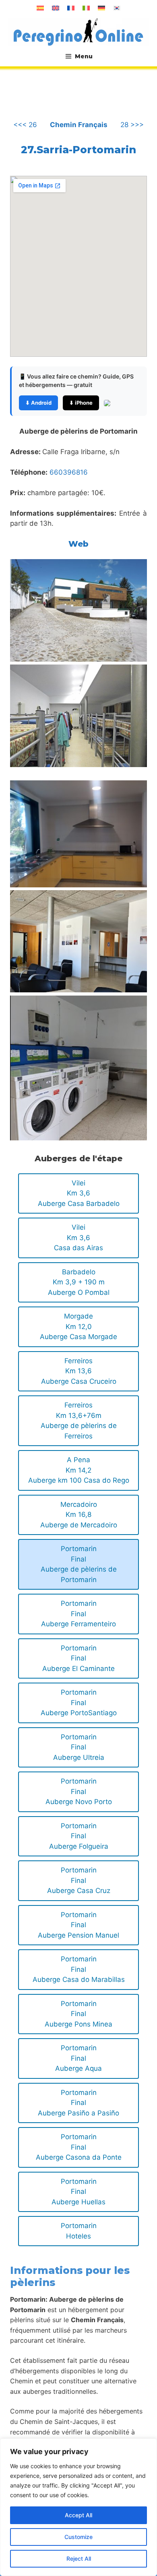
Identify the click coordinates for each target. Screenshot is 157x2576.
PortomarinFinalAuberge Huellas (78, 2192)
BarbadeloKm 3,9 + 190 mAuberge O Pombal (79, 1282)
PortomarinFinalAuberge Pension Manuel (78, 1925)
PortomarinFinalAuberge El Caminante (78, 1658)
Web (78, 544)
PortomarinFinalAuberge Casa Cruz (79, 1880)
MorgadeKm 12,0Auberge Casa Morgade (78, 1326)
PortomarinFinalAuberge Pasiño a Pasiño (78, 2103)
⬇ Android (38, 403)
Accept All (78, 2515)
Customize (78, 2537)
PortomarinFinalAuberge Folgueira (79, 1836)
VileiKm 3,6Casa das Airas (78, 1238)
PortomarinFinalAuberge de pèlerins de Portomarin (79, 1564)
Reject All (79, 2559)
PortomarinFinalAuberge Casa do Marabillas (79, 1969)
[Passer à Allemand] (101, 8)
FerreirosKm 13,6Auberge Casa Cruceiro (79, 1371)
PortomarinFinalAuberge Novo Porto (79, 1791)
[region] (78, 2507)
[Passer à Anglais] (56, 8)
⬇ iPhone (81, 403)
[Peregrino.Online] (78, 32)
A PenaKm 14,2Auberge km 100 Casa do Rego (79, 1470)
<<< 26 (25, 125)
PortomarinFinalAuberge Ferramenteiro (78, 1614)
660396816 (69, 472)
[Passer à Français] (71, 8)
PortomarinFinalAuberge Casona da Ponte (79, 2147)
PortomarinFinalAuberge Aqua (78, 2058)
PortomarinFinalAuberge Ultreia (79, 1747)
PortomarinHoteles (79, 2231)
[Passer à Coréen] (117, 8)
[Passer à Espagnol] (40, 8)
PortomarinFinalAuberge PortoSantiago (79, 1703)
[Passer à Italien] (86, 8)
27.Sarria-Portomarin (78, 150)
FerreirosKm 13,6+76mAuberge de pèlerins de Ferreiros (79, 1421)
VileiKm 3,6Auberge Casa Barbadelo (79, 1193)
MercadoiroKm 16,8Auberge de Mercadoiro (79, 1515)
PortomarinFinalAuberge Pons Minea (78, 2014)
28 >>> (132, 125)
